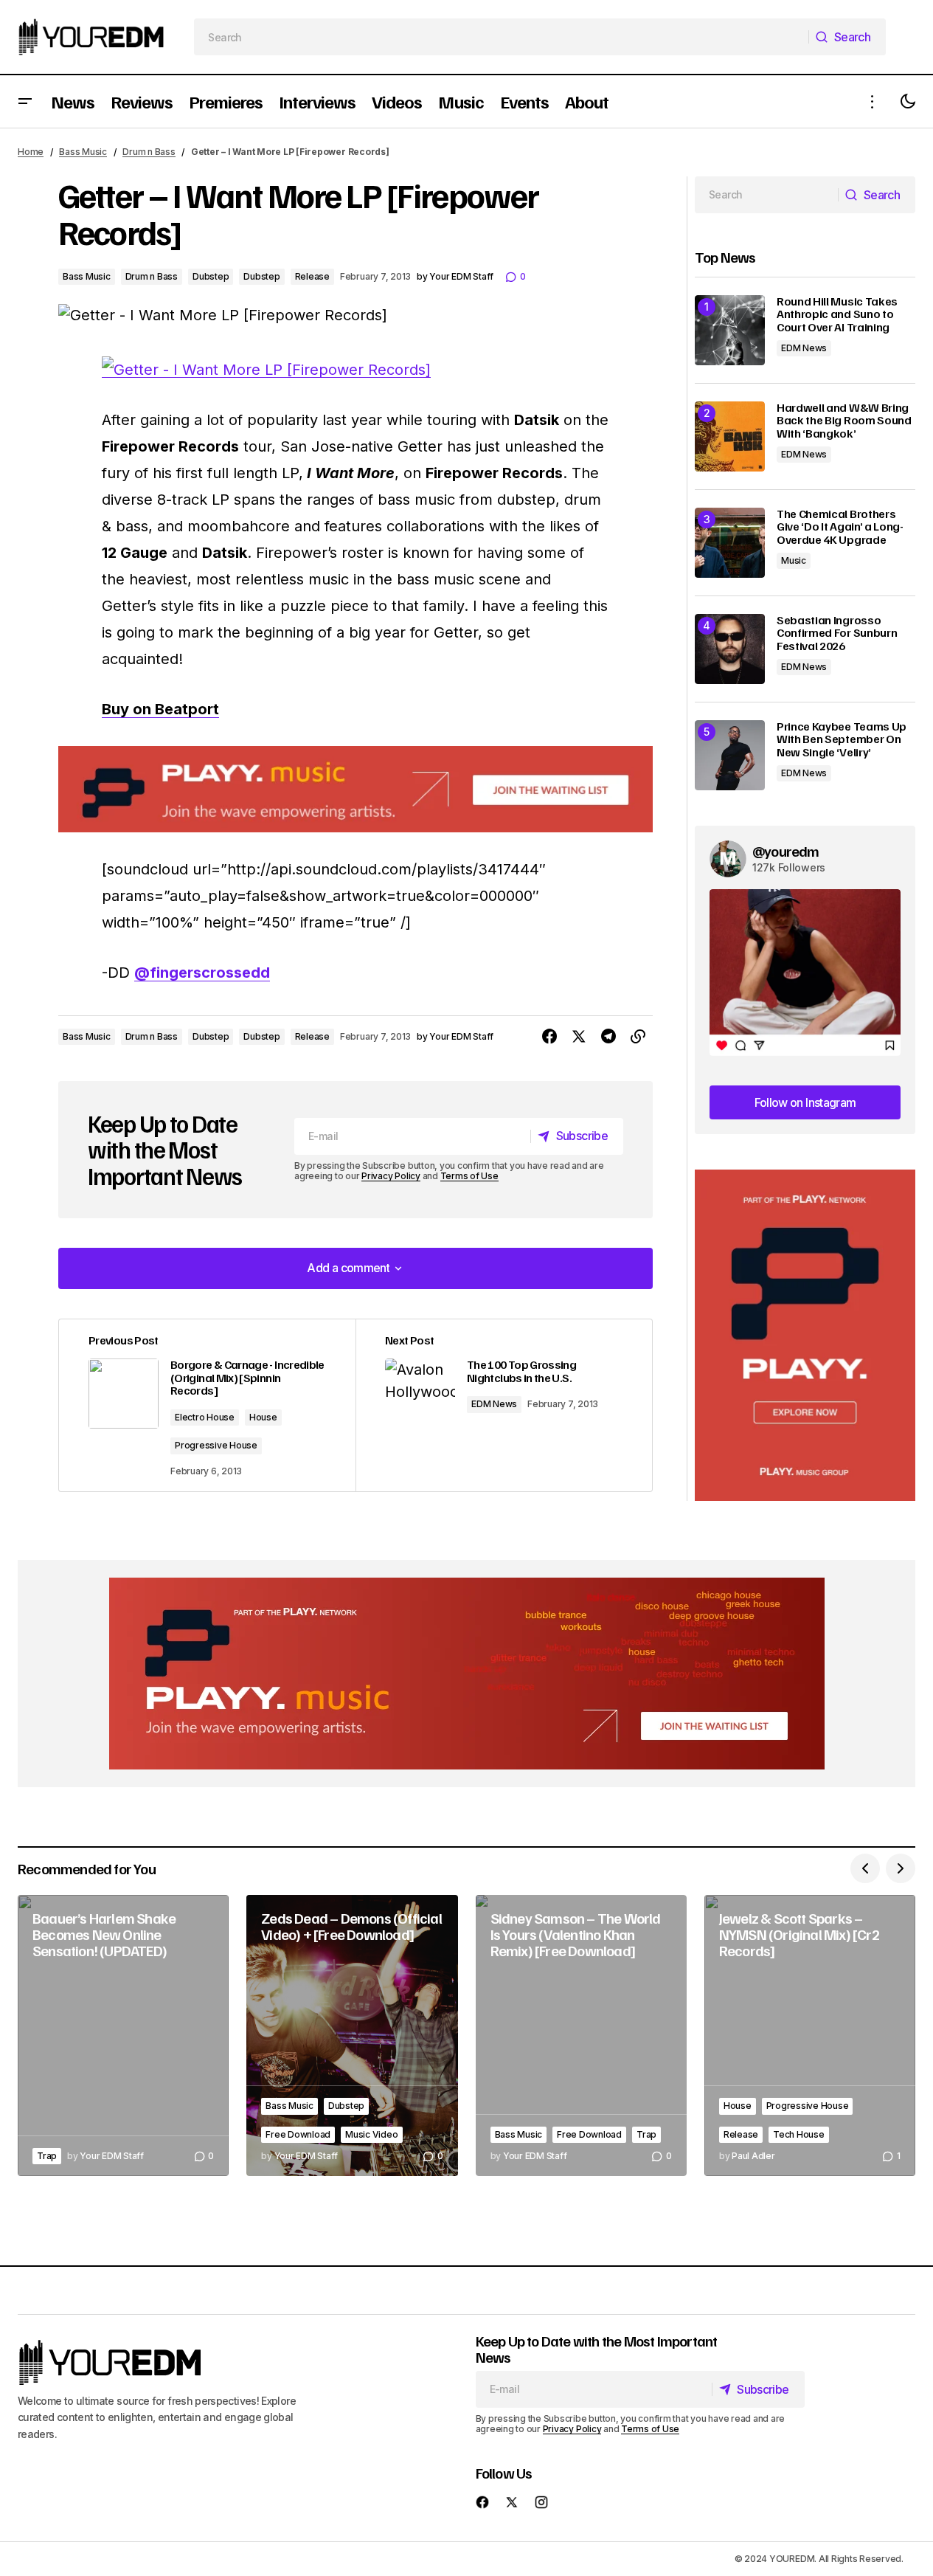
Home (31, 152)
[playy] (355, 789)
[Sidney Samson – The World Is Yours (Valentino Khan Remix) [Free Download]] (581, 2036)
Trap (47, 2156)
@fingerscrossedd (202, 973)
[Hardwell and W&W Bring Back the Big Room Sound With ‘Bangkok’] (730, 436)
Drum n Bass (149, 152)
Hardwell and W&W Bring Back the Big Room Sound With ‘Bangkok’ (844, 421)
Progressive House (216, 1445)
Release (312, 276)
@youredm (786, 851)
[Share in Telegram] (608, 1037)
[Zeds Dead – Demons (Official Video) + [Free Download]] (352, 2036)
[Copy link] (638, 1037)
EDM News (494, 1404)
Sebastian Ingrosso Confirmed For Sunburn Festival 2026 (837, 633)
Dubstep (211, 276)
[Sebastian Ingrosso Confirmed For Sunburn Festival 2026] (730, 649)
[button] (25, 101)
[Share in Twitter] (579, 1037)
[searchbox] (502, 37)
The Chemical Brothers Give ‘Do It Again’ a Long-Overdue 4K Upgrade (840, 527)
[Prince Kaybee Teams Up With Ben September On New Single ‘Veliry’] (730, 755)
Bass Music (83, 152)
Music (794, 560)
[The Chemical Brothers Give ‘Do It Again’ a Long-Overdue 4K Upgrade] (730, 543)
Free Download (298, 2134)
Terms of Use (469, 1176)
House (263, 1417)
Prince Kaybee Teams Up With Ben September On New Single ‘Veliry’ (842, 740)
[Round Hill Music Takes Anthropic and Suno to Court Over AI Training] (730, 330)
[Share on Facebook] (549, 1037)
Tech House (799, 2134)
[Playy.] (467, 1674)
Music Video (371, 2134)
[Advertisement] (805, 1335)
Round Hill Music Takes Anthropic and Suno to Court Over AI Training (837, 315)
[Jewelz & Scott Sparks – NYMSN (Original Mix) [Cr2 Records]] (810, 2036)
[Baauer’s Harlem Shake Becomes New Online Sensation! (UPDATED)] (123, 2036)
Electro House (205, 1417)
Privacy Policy (391, 1176)
